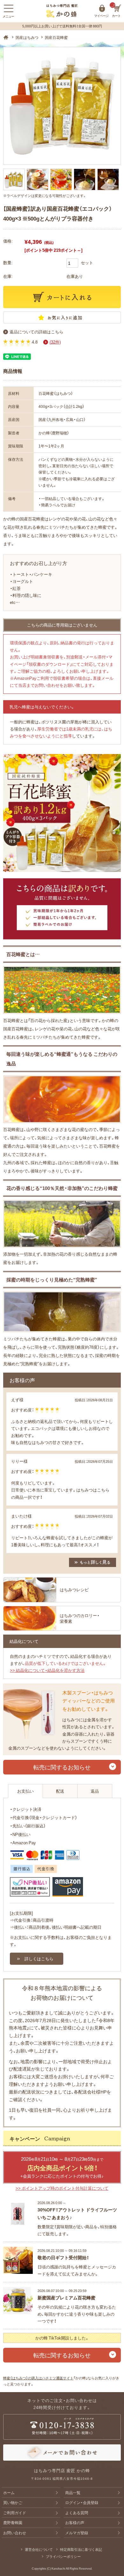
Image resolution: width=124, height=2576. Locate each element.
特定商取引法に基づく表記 (81, 2549)
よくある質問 (77, 2513)
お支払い (25, 1791)
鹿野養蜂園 (13, 2522)
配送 (60, 1791)
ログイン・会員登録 (82, 2502)
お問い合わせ (15, 2533)
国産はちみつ (27, 37)
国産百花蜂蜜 (56, 37)
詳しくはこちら (39, 1959)
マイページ (102, 8)
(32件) (55, 342)
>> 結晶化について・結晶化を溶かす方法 (47, 1670)
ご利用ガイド (15, 2513)
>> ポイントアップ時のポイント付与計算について (62, 2188)
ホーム (9, 2493)
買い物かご (13, 2502)
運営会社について (39, 2549)
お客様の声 (75, 2522)
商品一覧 (73, 2493)
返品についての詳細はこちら (36, 332)
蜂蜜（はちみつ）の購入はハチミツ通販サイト (38, 2378)
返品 (95, 1791)
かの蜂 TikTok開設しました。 (62, 2338)
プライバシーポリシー (63, 2556)
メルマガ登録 (77, 2533)
